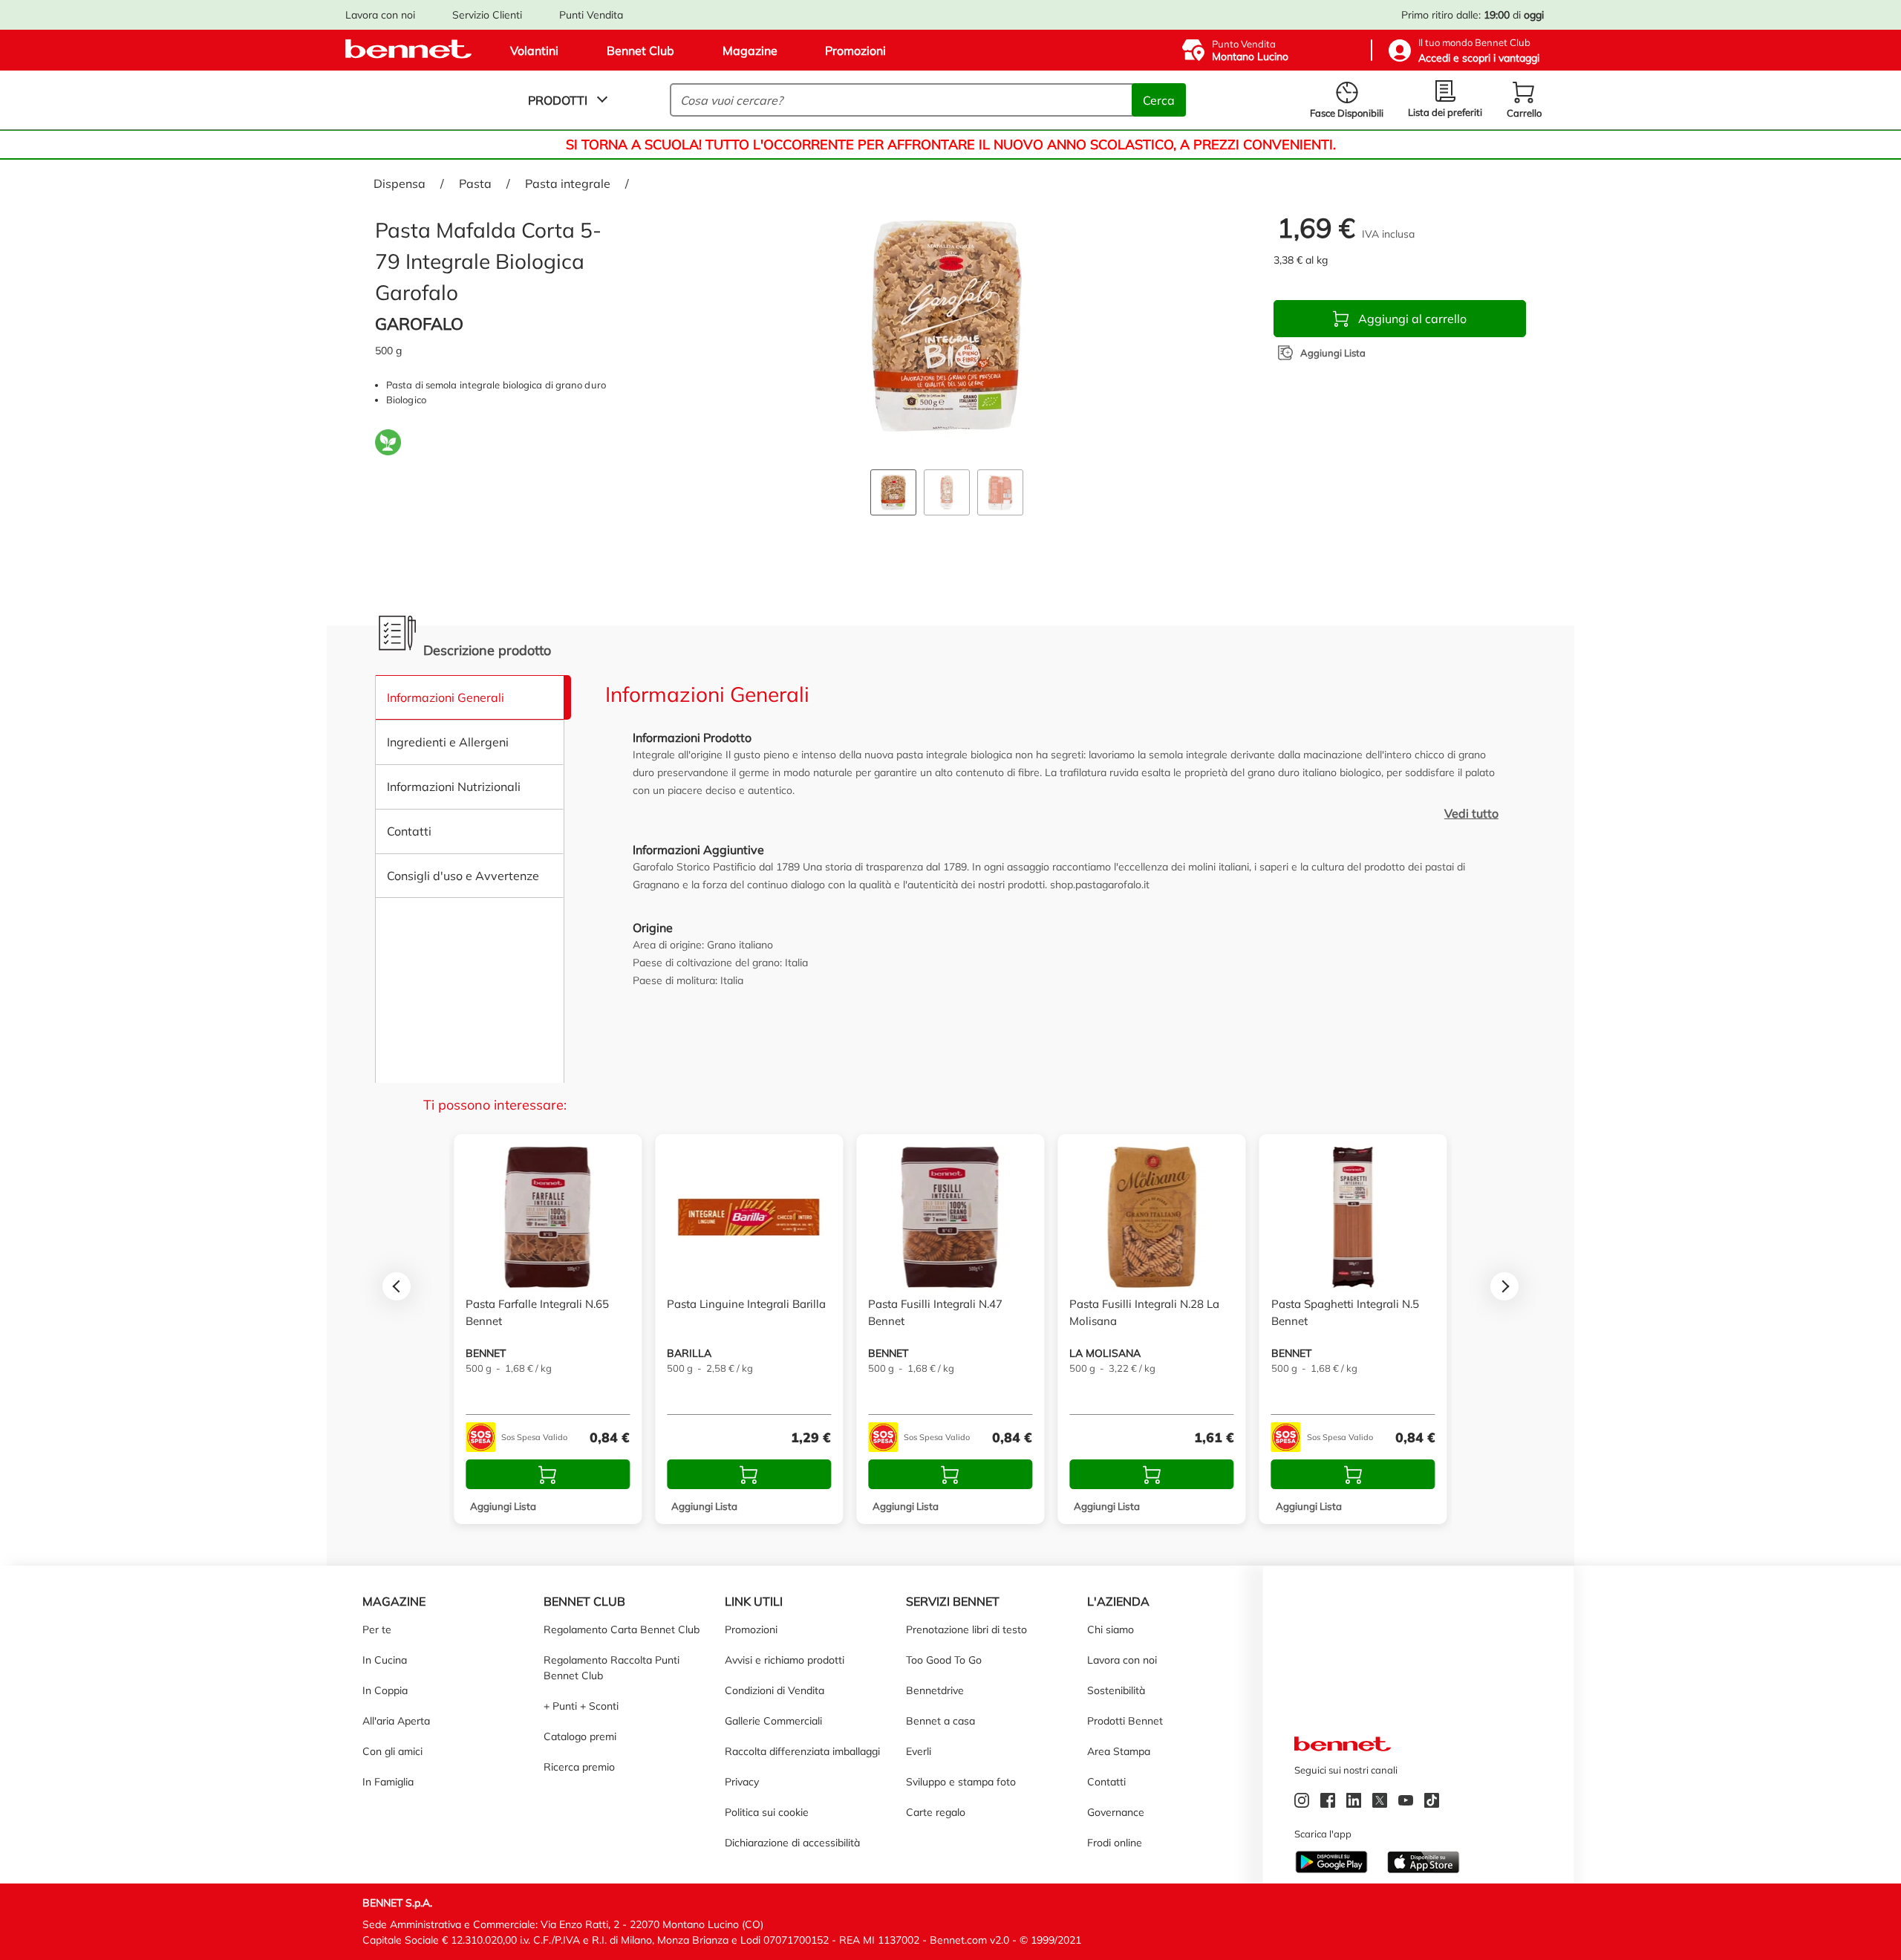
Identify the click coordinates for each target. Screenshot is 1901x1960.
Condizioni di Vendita (775, 1690)
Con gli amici (392, 1751)
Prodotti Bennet (1125, 1721)
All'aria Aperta (396, 1721)
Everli (919, 1751)
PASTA (475, 183)
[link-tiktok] (1434, 1803)
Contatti (1106, 1782)
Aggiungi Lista (503, 1505)
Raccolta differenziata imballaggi (802, 1751)
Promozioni (855, 51)
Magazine (750, 51)
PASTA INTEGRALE (568, 183)
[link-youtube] (1408, 1803)
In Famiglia (388, 1782)
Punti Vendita (591, 15)
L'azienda (1118, 1601)
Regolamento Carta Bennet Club (622, 1629)
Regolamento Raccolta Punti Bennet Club (612, 1668)
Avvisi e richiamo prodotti (785, 1660)
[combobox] (903, 100)
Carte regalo (936, 1812)
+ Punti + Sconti (581, 1706)
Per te (377, 1629)
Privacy (742, 1782)
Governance (1116, 1812)
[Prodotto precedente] (397, 1286)
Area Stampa (1119, 1751)
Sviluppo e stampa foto (961, 1782)
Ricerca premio (579, 1767)
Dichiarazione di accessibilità (792, 1843)
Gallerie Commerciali (773, 1721)
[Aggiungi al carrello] (548, 1474)
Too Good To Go (944, 1660)
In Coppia (385, 1690)
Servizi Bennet (953, 1601)
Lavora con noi (380, 15)
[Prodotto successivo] (1504, 1286)
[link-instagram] (1304, 1803)
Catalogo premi (580, 1736)
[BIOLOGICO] (388, 445)
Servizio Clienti (487, 15)
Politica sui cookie (767, 1812)
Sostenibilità (1116, 1690)
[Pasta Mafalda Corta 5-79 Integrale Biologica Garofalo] (947, 327)
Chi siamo (1111, 1629)
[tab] (893, 481)
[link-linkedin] (1356, 1803)
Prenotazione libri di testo (966, 1629)
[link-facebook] (1330, 1803)
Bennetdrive (935, 1690)
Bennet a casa (940, 1721)
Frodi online (1115, 1843)
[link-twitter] (1382, 1803)
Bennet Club (640, 51)
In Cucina (385, 1660)
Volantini (534, 51)
